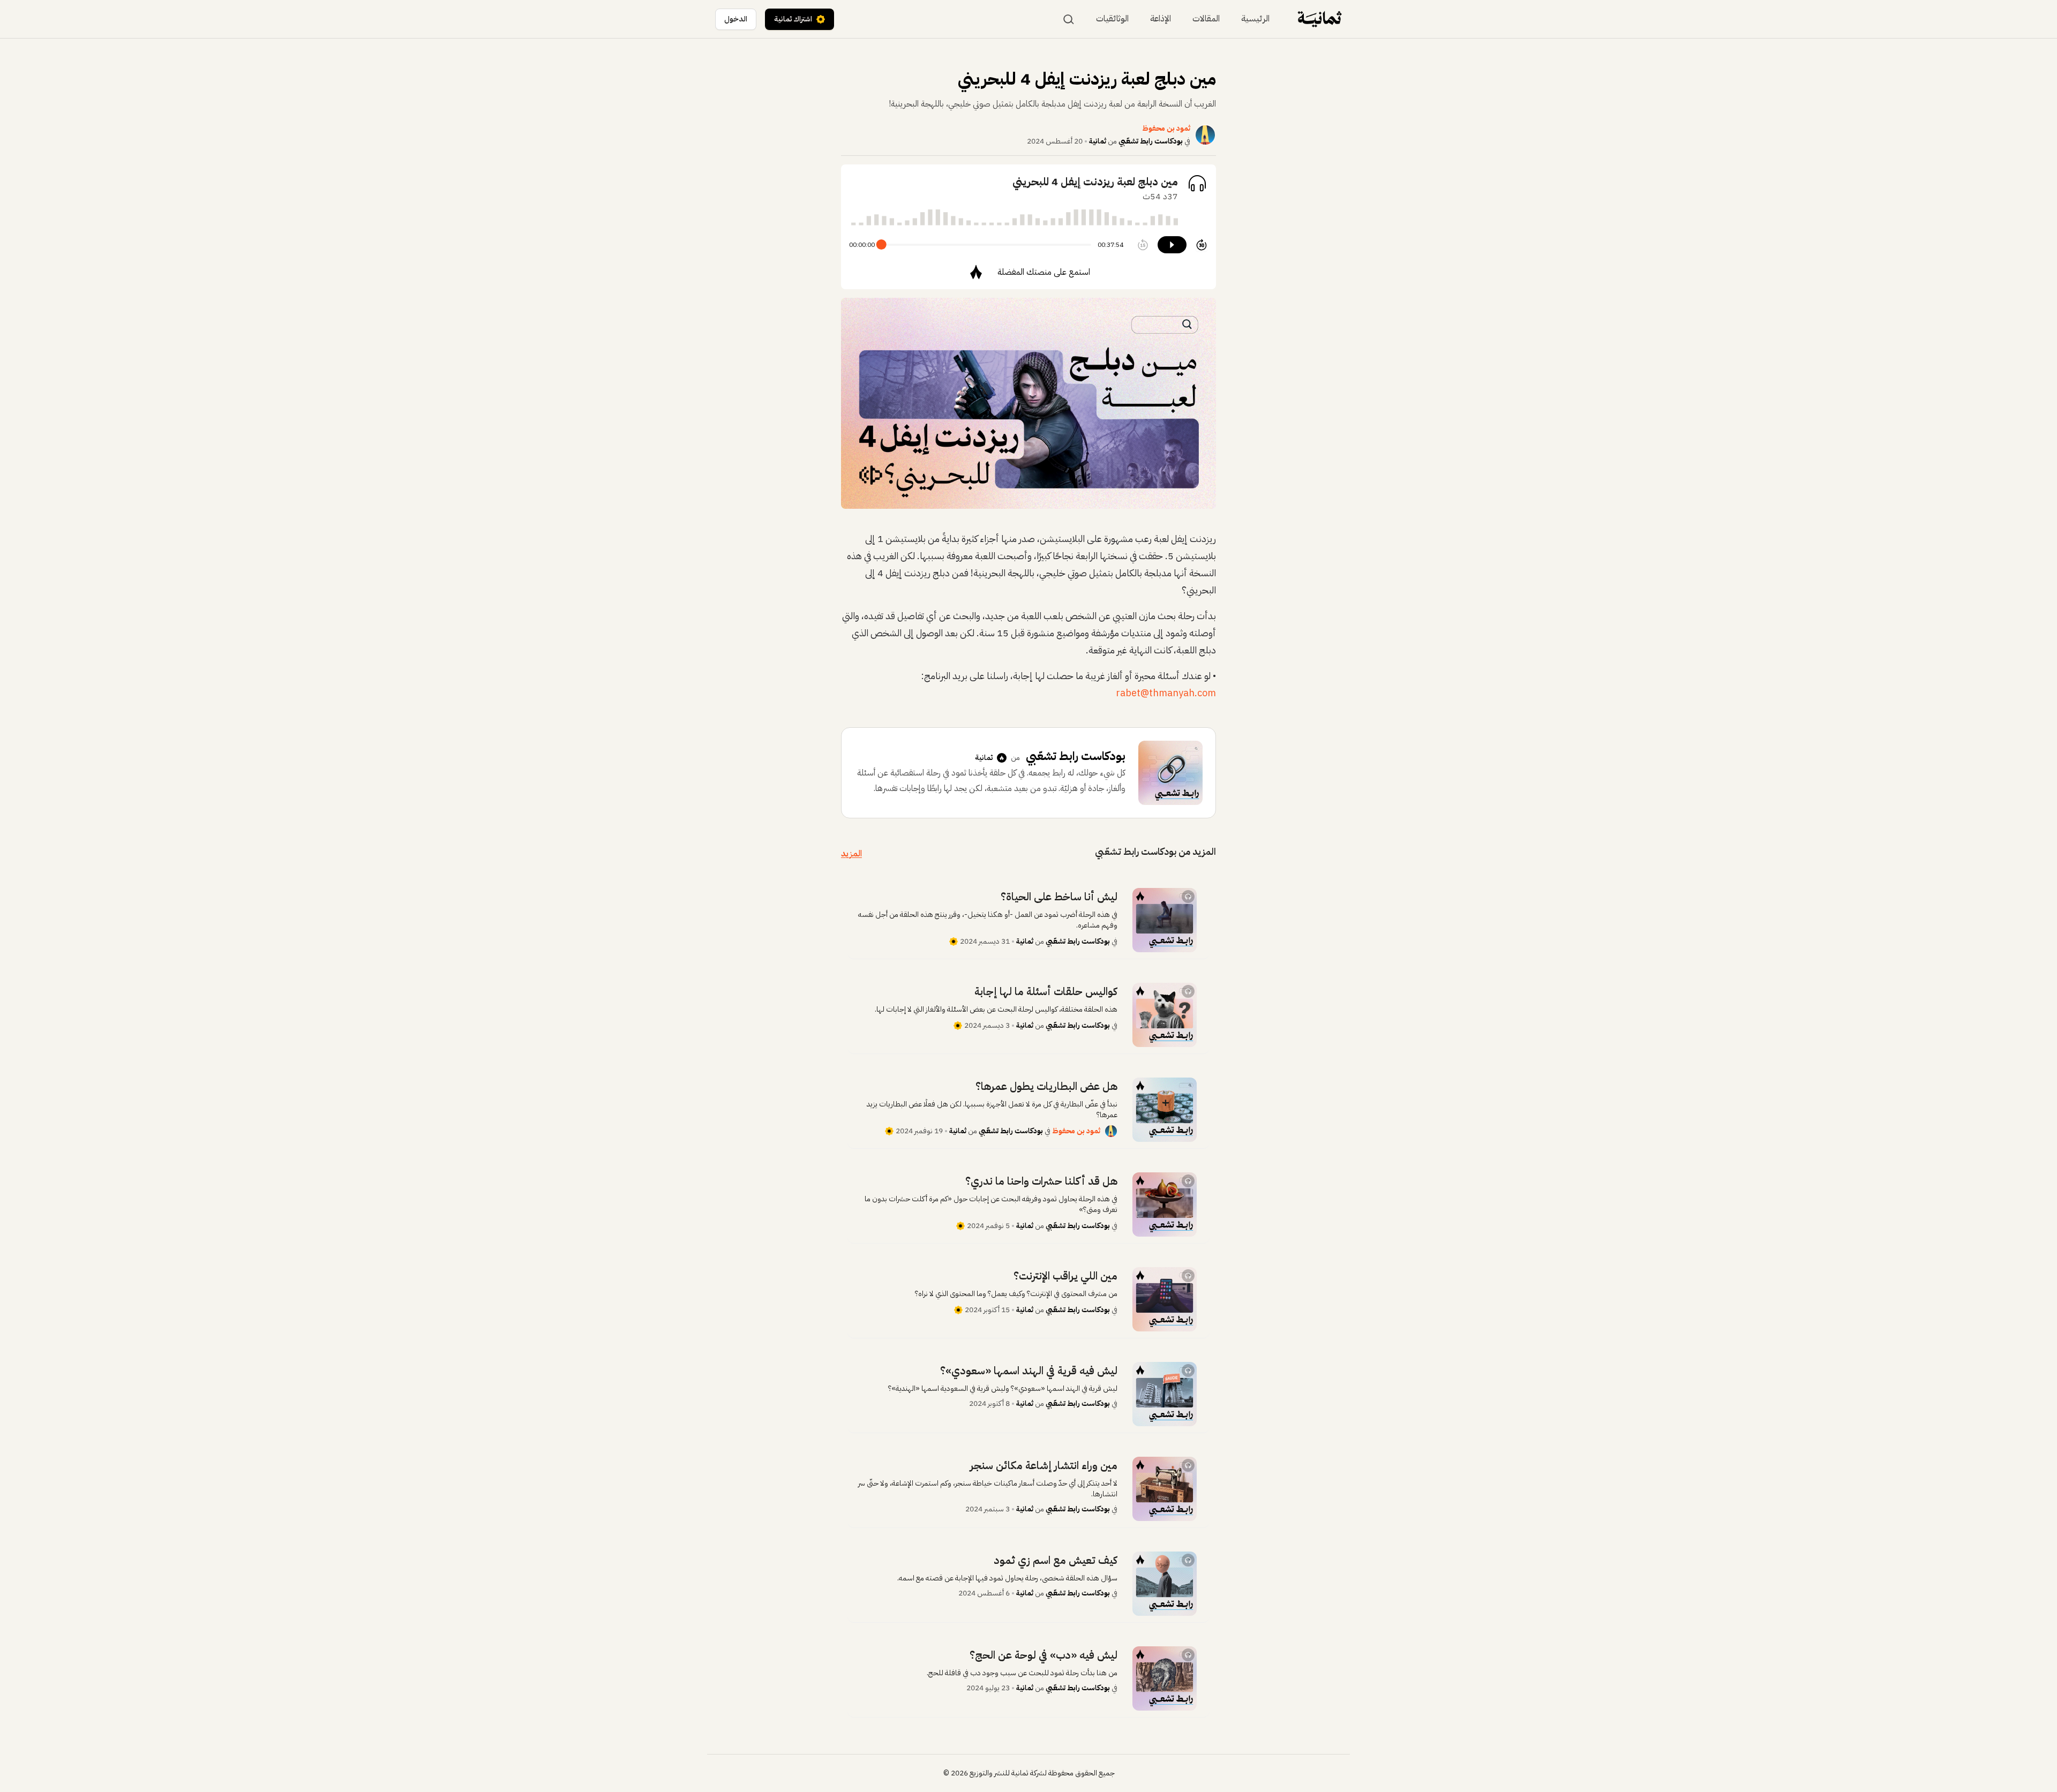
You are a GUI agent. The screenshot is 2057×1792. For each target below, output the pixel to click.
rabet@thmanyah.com (1166, 693)
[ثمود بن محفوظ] (1111, 1131)
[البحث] (1069, 19)
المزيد (851, 854)
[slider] (881, 244)
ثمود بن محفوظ (1076, 1131)
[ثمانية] (1320, 19)
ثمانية (1098, 141)
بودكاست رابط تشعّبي (1151, 141)
